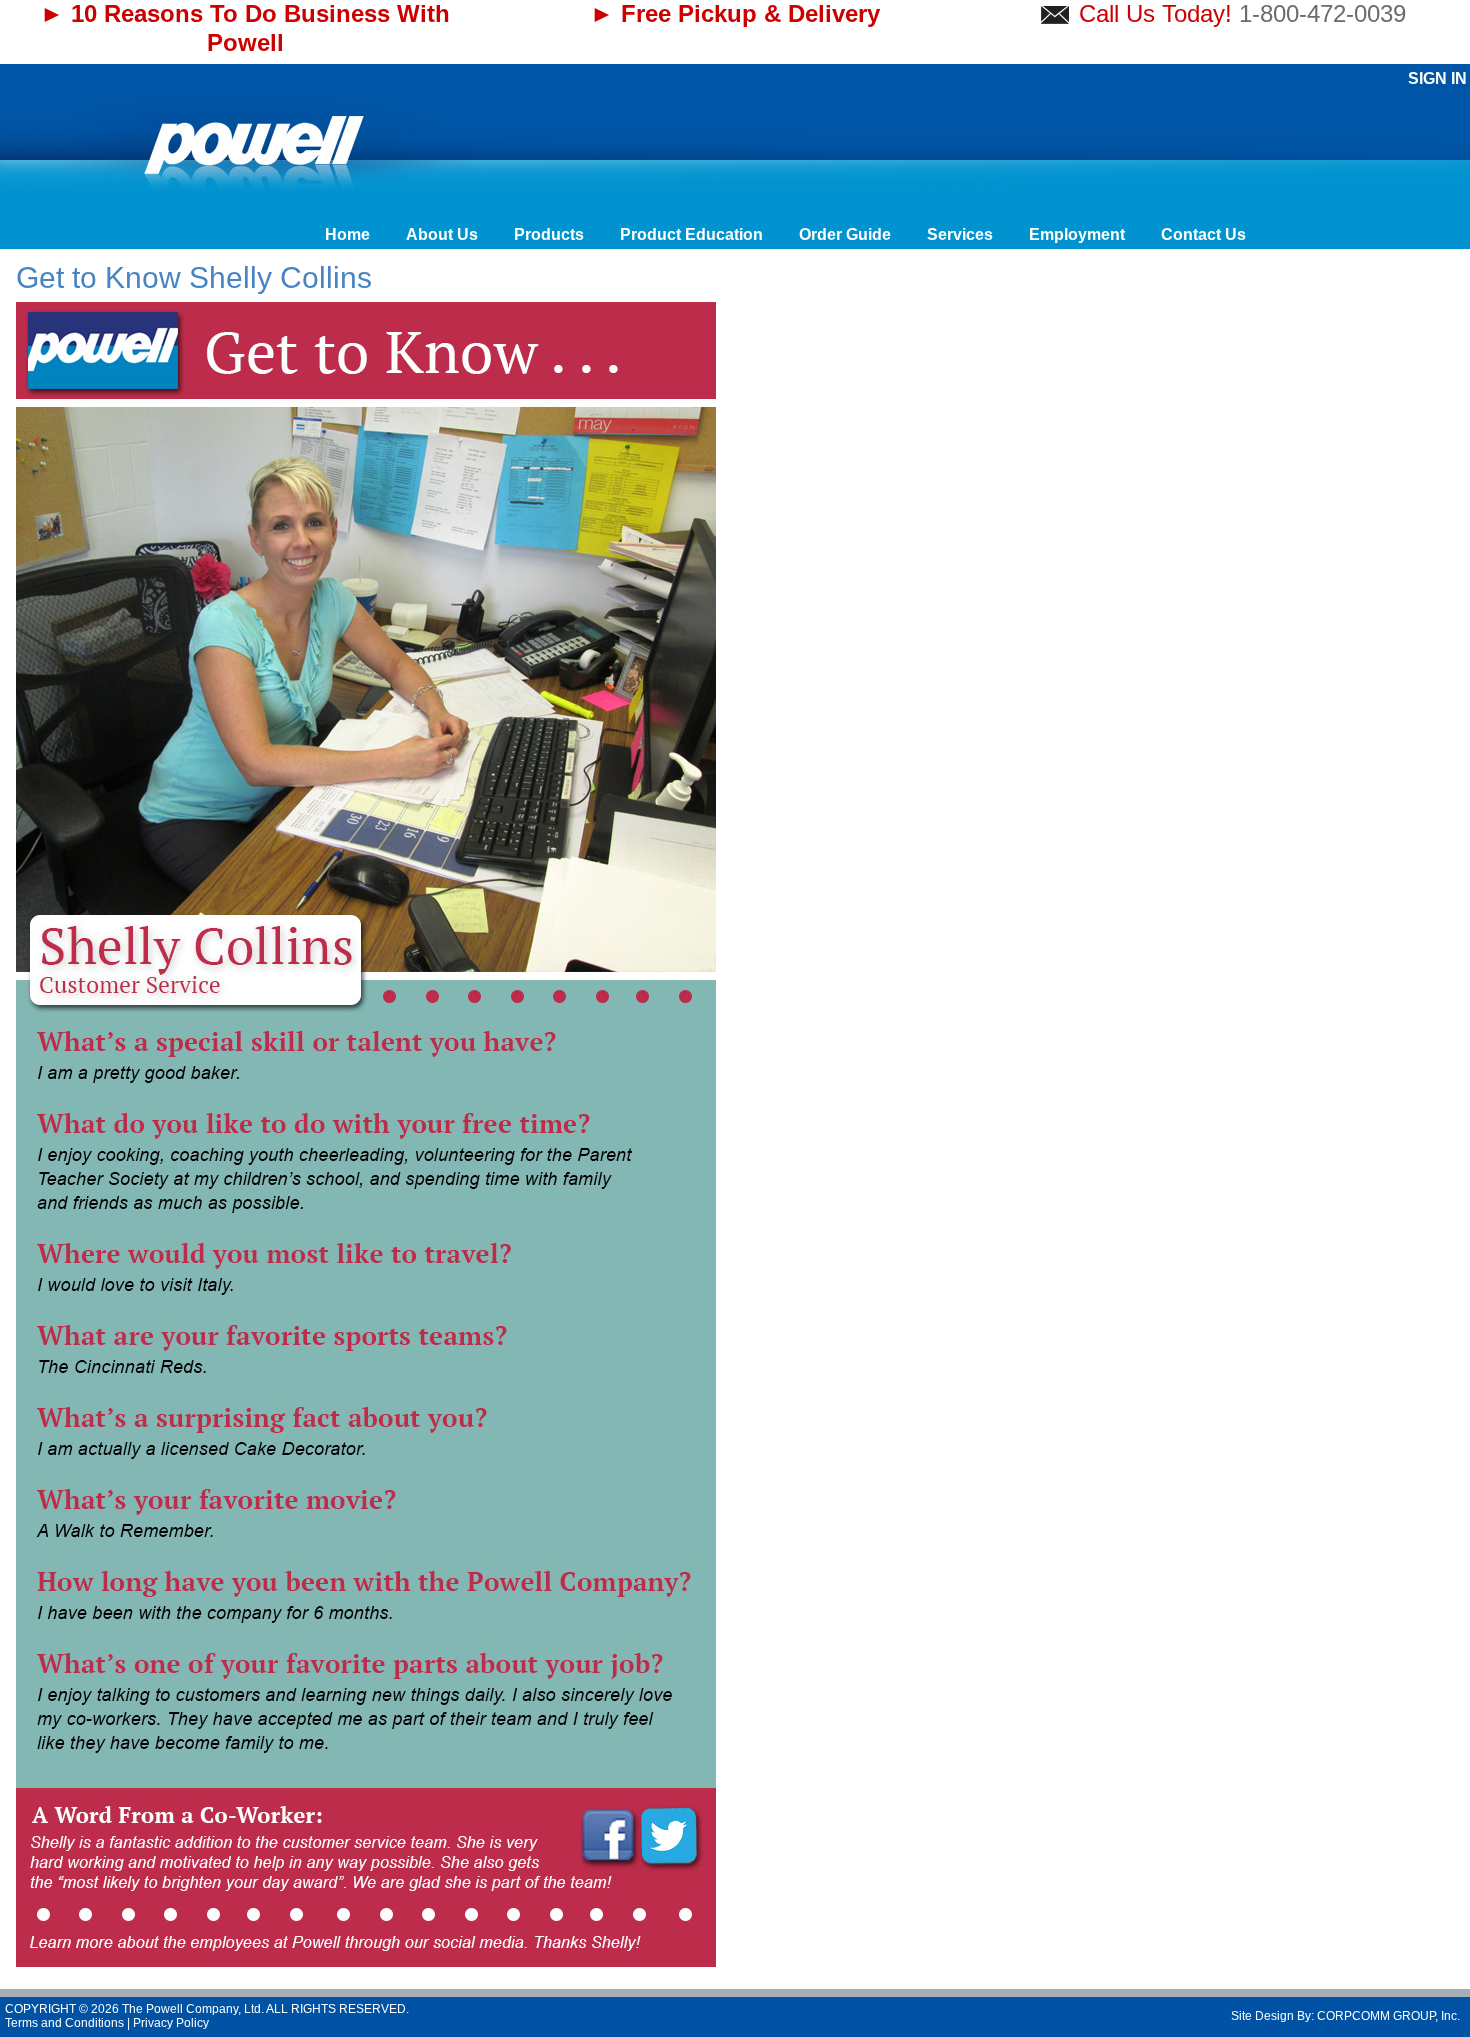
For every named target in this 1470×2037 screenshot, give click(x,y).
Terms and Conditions (64, 2023)
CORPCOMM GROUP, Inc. (1388, 2016)
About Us (442, 234)
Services (960, 234)
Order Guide (845, 234)
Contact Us (1203, 234)
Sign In (1437, 78)
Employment (1077, 234)
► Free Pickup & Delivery (735, 13)
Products (549, 234)
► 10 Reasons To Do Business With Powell (245, 28)
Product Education (691, 234)
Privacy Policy (171, 2023)
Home (347, 234)
